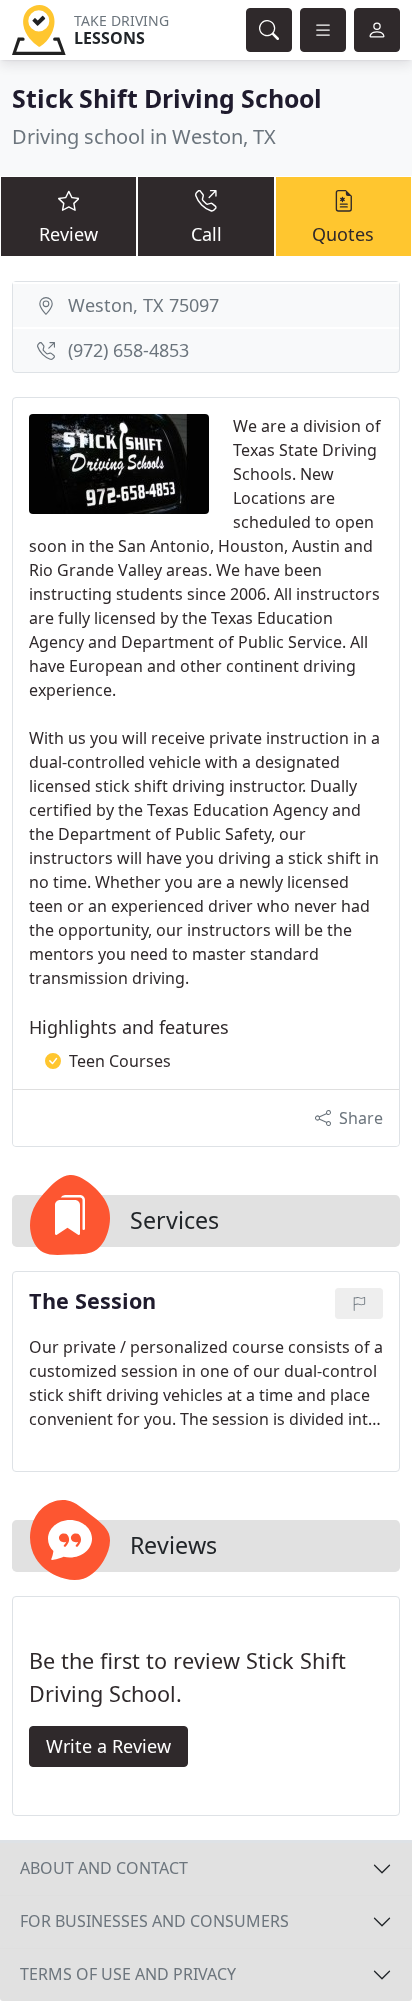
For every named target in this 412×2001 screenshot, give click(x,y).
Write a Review (108, 1746)
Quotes (343, 234)
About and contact (104, 1868)
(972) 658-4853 (128, 350)
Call (206, 234)
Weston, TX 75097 (143, 305)
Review (68, 234)
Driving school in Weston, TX (144, 136)
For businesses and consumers (154, 1921)
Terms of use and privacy (128, 1974)
